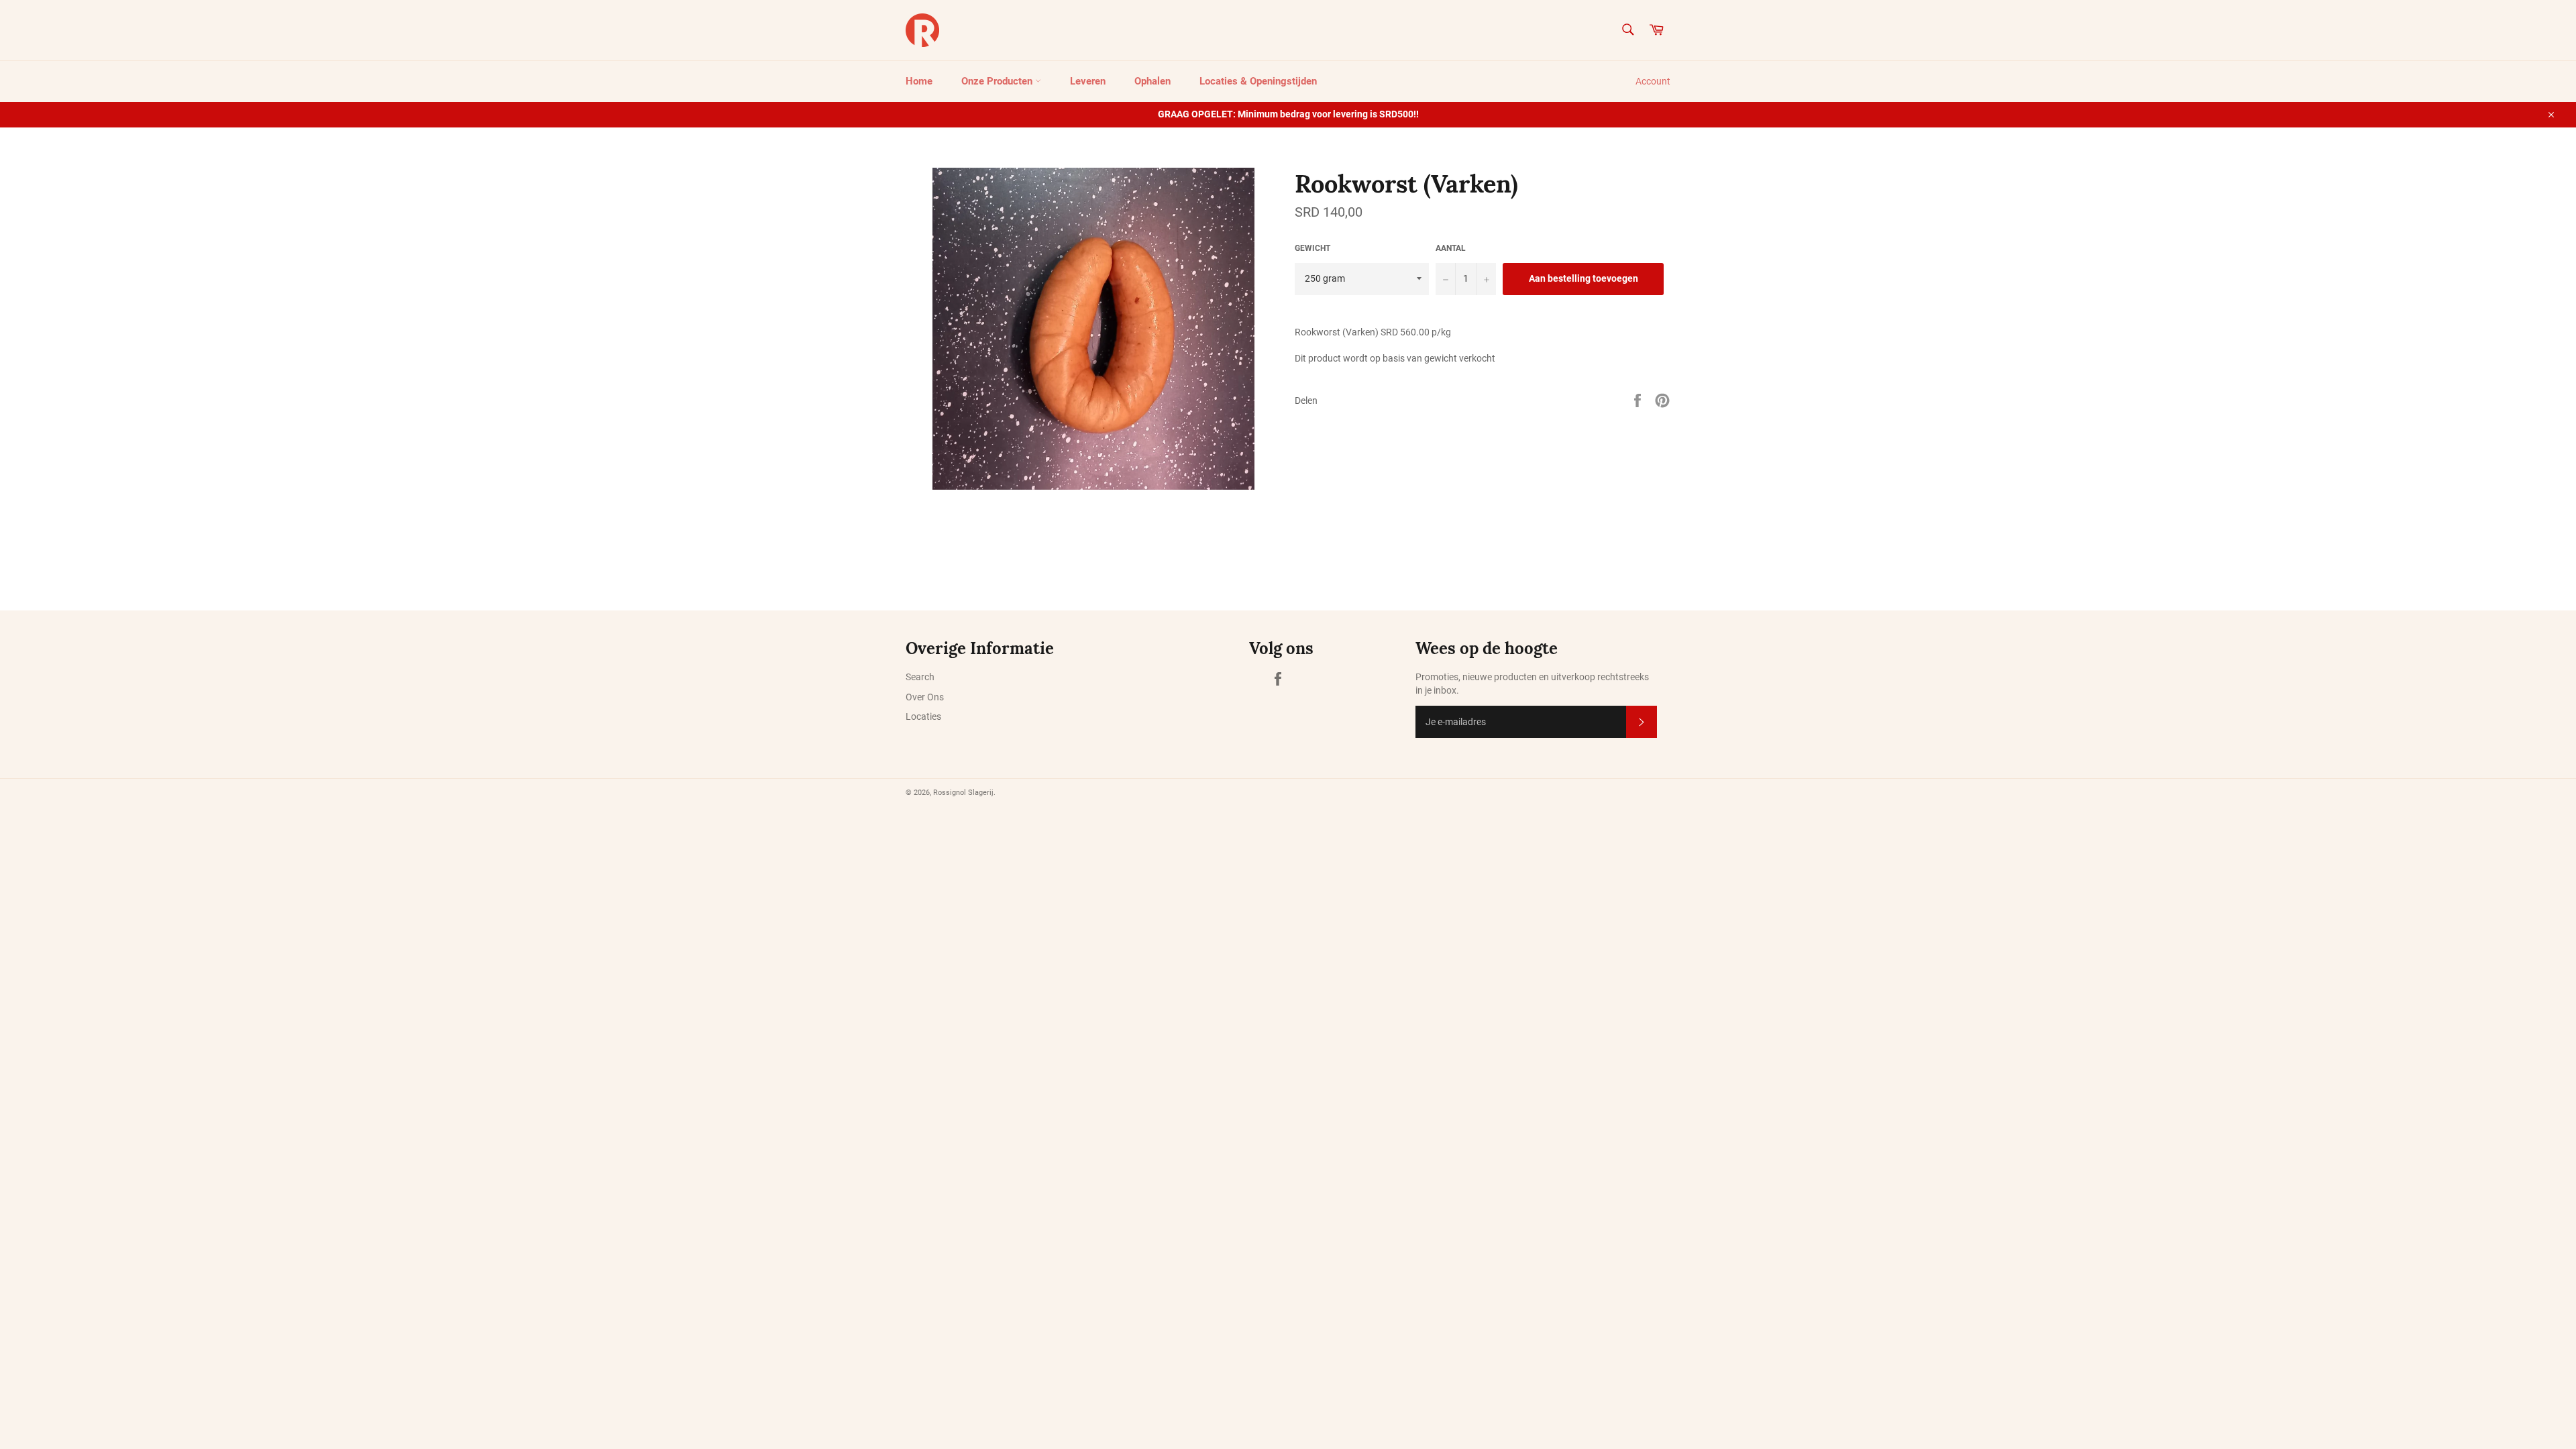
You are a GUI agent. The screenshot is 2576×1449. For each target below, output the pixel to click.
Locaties (923, 716)
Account (1653, 81)
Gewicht (1312, 248)
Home (919, 81)
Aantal (1451, 248)
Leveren (1088, 81)
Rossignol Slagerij (963, 793)
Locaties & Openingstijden (1258, 81)
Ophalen (1152, 81)
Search (920, 677)
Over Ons (925, 697)
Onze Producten (998, 81)
